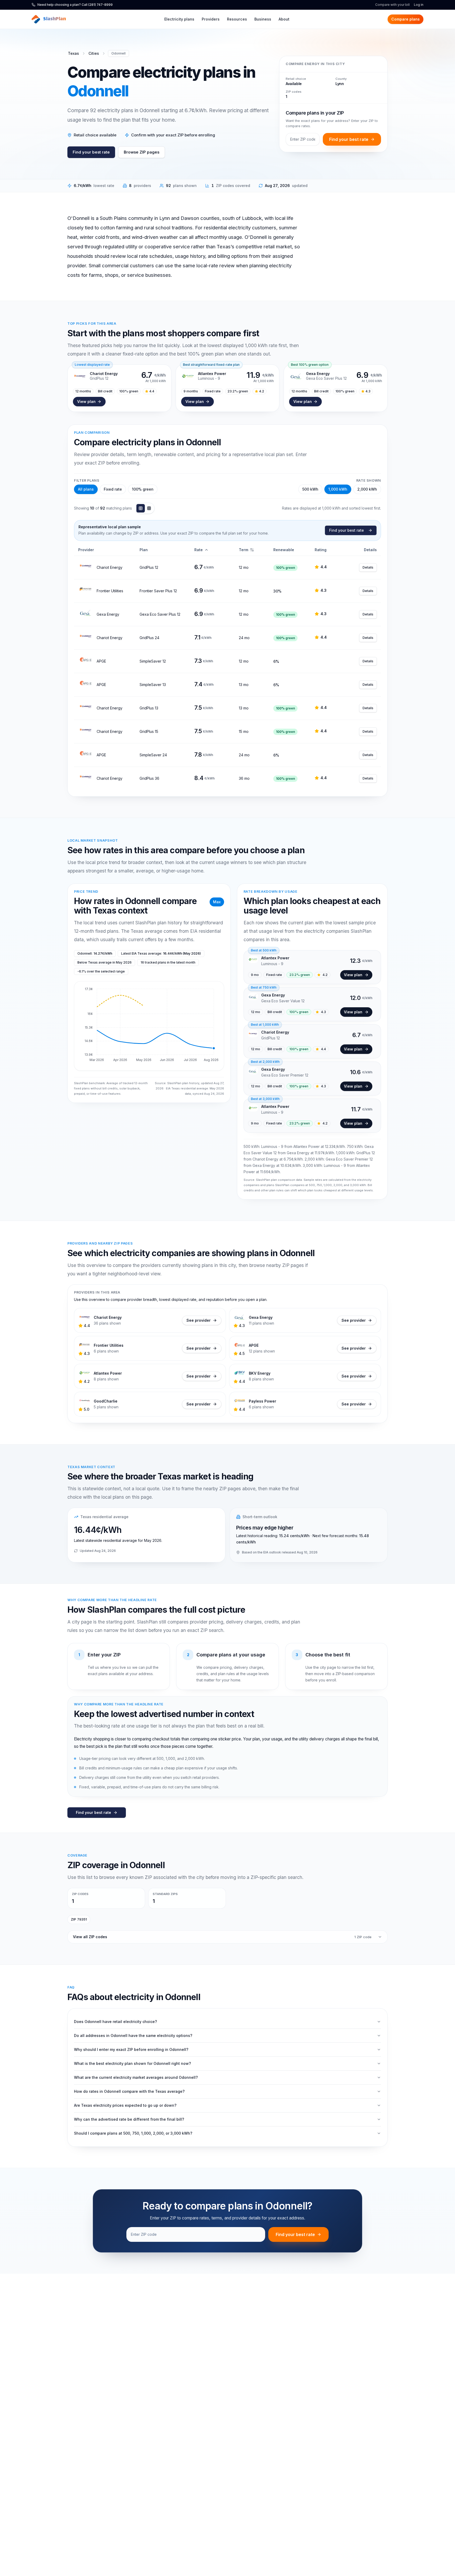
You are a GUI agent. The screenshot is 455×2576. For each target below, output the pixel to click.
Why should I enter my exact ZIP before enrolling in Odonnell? (131, 2049)
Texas (73, 53)
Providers (211, 19)
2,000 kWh (367, 489)
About (284, 19)
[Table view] (141, 508)
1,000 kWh (338, 489)
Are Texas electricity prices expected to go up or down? (125, 2105)
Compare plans (405, 19)
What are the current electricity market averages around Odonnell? (136, 2077)
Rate (199, 550)
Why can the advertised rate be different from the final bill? (129, 2119)
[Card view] (149, 508)
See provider (199, 1320)
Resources (237, 19)
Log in (419, 5)
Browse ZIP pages (142, 152)
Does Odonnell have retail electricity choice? (115, 2022)
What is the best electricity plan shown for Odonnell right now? (132, 2063)
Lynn (340, 84)
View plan (86, 401)
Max (217, 902)
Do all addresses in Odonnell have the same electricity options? (133, 2035)
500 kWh (310, 489)
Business (263, 19)
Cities (94, 53)
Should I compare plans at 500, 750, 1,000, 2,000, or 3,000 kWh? (133, 2133)
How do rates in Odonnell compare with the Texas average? (129, 2091)
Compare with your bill (392, 5)
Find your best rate (91, 152)
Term (244, 550)
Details (368, 567)
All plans (86, 489)
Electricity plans (179, 19)
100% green (143, 489)
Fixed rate (113, 489)
